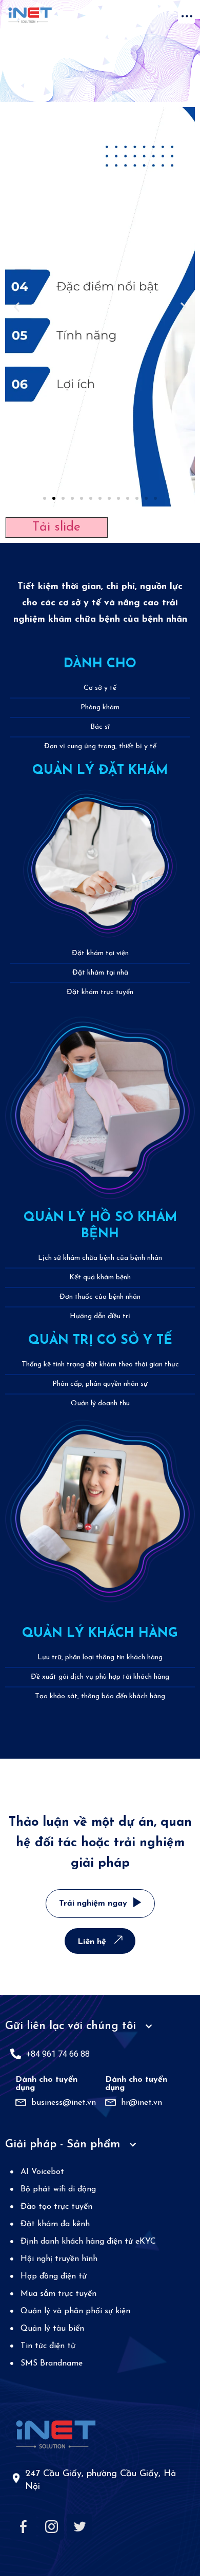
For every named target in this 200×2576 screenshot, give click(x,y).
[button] (186, 15)
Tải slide (56, 527)
